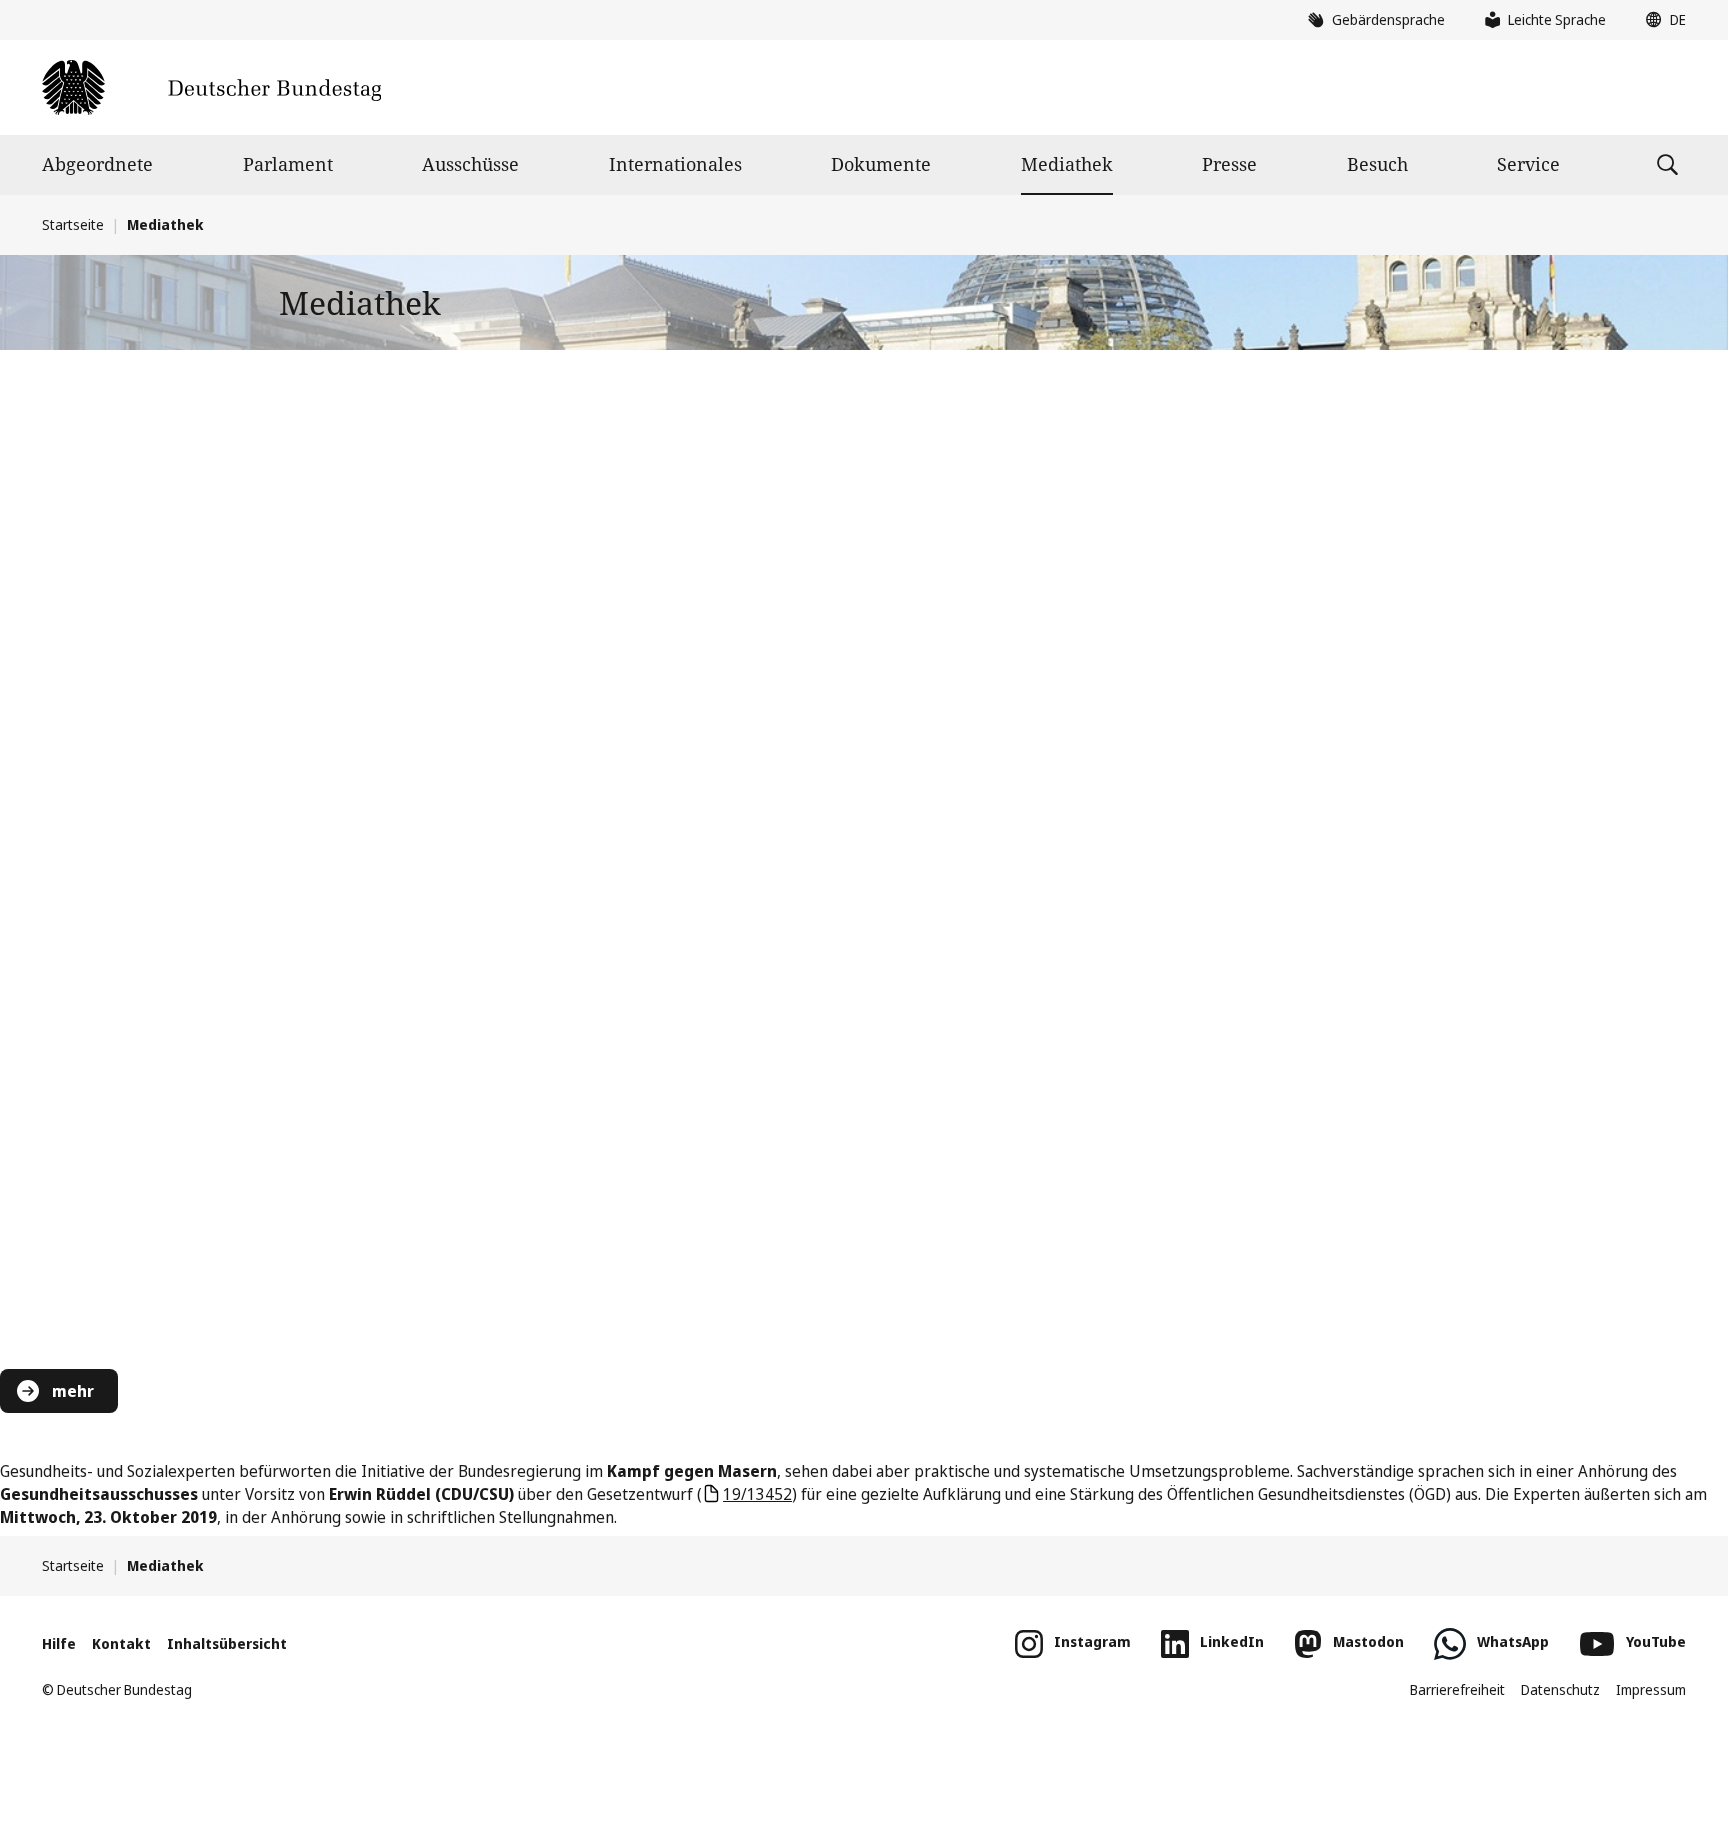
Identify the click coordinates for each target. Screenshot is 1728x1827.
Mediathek (1067, 164)
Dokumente (881, 164)
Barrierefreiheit (1457, 1689)
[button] (1661, 20)
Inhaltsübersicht (227, 1643)
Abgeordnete (97, 164)
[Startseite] (211, 87)
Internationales (675, 164)
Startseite (73, 224)
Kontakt (121, 1643)
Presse (1229, 164)
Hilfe (59, 1643)
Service (1528, 164)
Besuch (1377, 164)
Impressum (1651, 1689)
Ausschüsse (470, 164)
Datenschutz (1560, 1689)
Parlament (288, 164)
